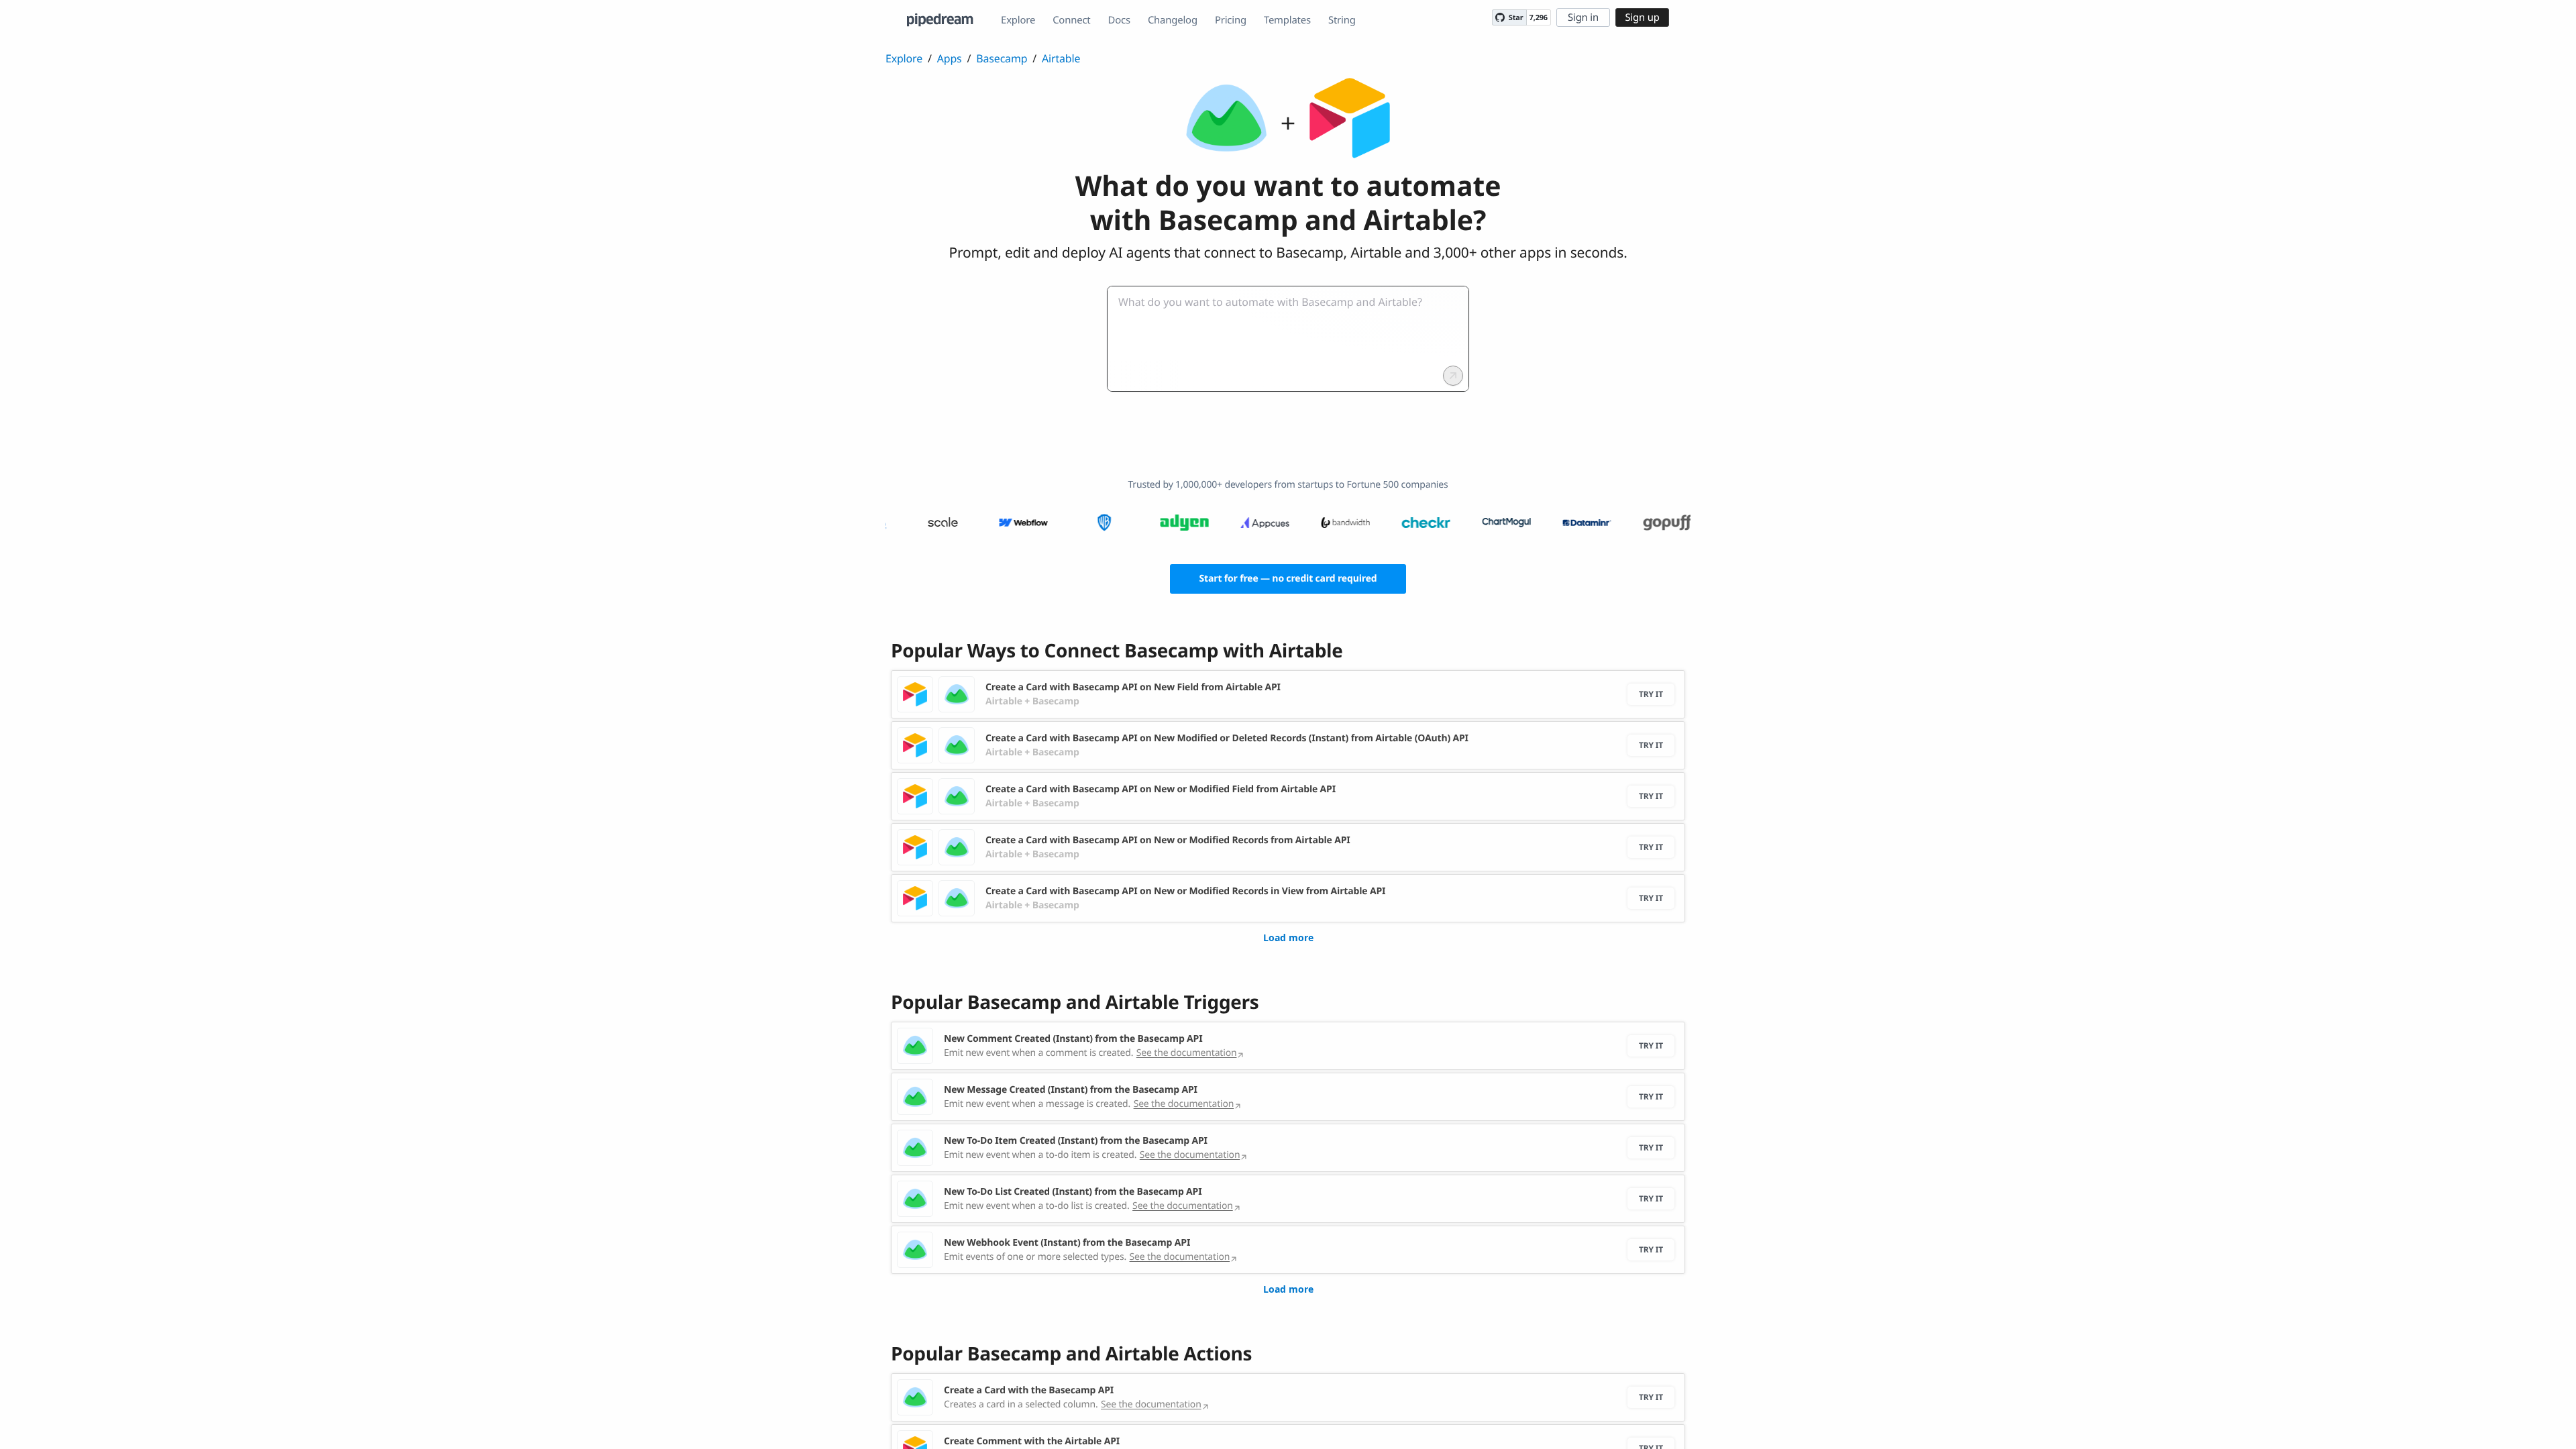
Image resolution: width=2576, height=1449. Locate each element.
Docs (1119, 20)
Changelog (1173, 20)
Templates (1287, 20)
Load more (1288, 937)
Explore (1018, 20)
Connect (1071, 20)
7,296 (1539, 18)
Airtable (1061, 58)
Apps (950, 58)
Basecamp (1002, 58)
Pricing (1231, 20)
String (1342, 20)
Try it (1651, 694)
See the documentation (1187, 1053)
